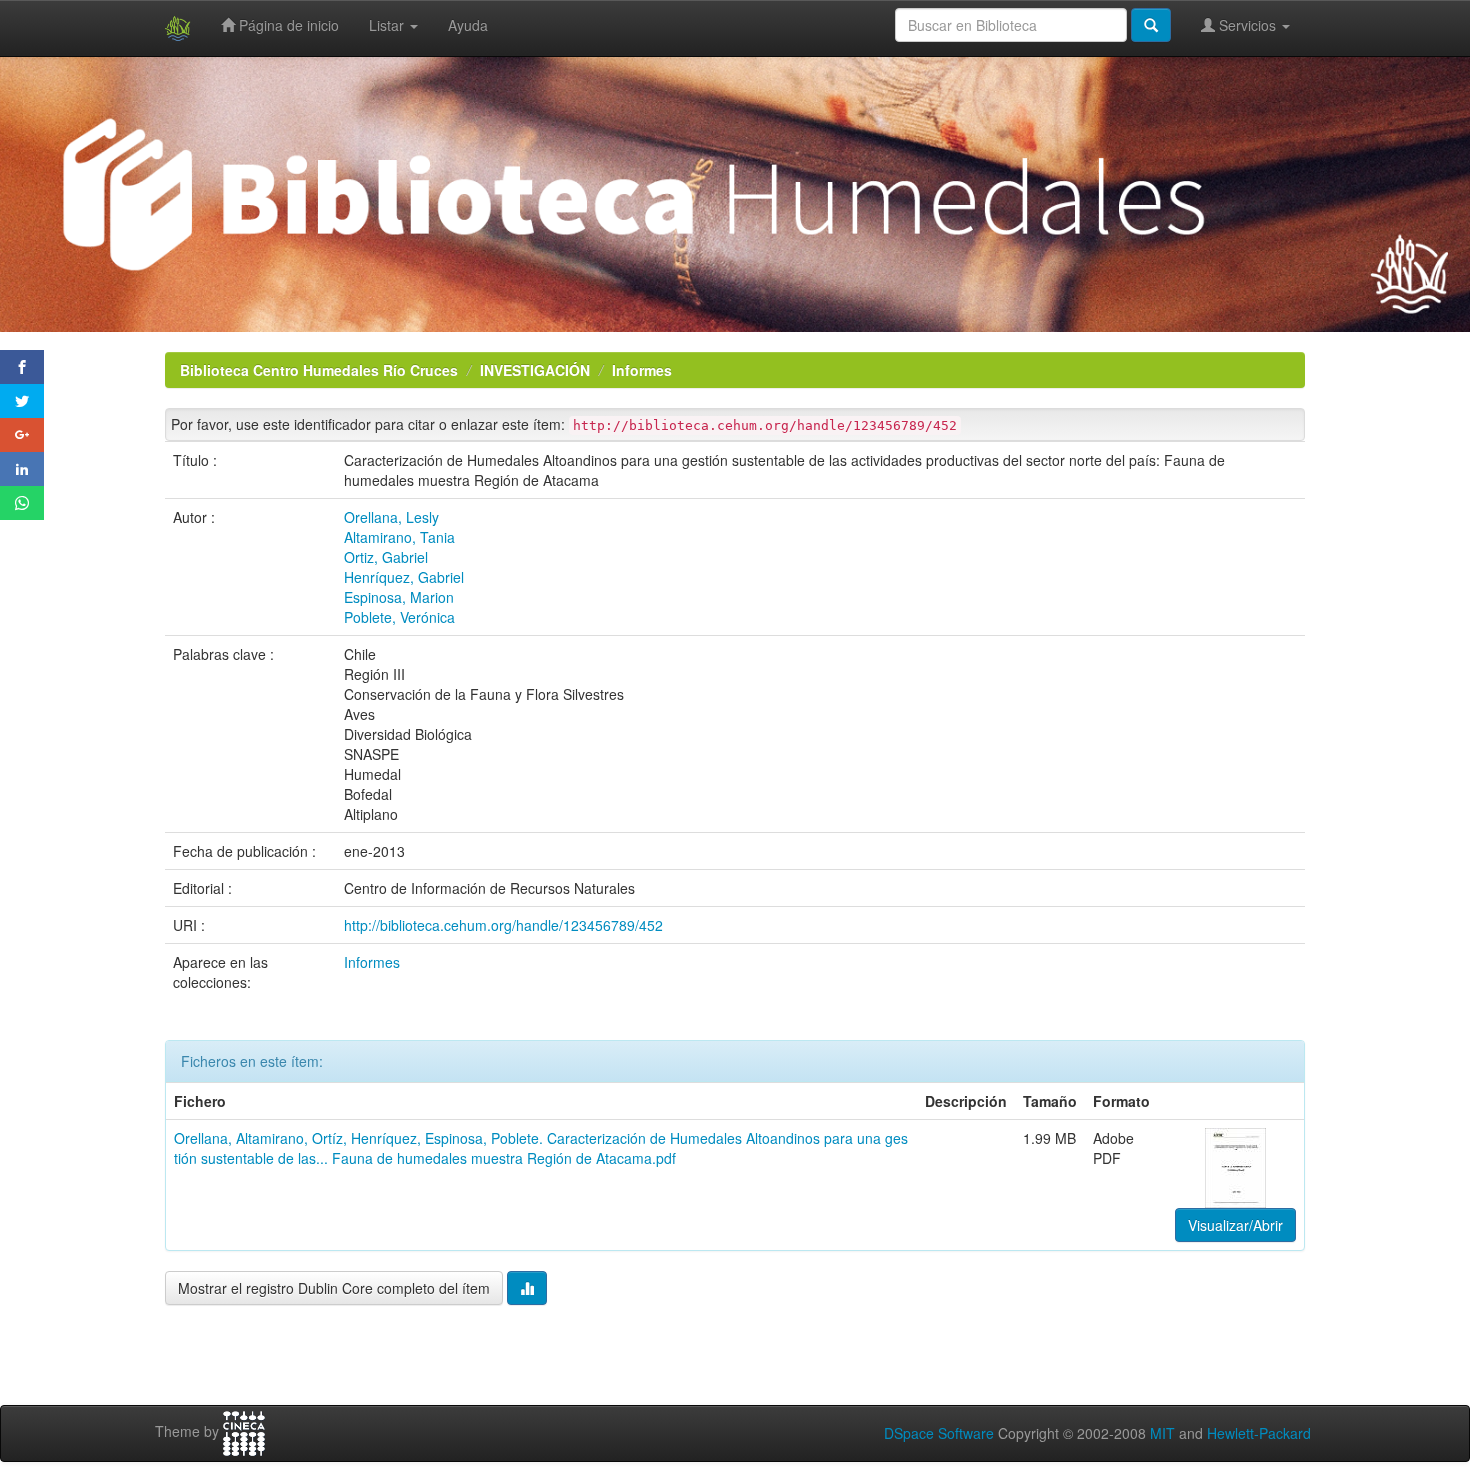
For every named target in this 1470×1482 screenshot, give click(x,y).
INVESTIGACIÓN (535, 370)
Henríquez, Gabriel (404, 577)
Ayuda (468, 25)
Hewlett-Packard (1259, 1433)
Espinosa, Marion (399, 597)
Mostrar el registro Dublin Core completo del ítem (334, 1288)
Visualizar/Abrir (1235, 1225)
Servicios (1247, 25)
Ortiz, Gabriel (386, 557)
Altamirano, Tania (399, 537)
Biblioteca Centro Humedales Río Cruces (319, 370)
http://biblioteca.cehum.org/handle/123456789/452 (503, 925)
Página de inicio (287, 25)
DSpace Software (939, 1433)
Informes (642, 370)
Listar (388, 25)
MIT (1162, 1433)
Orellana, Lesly (391, 517)
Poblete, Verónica (399, 617)
